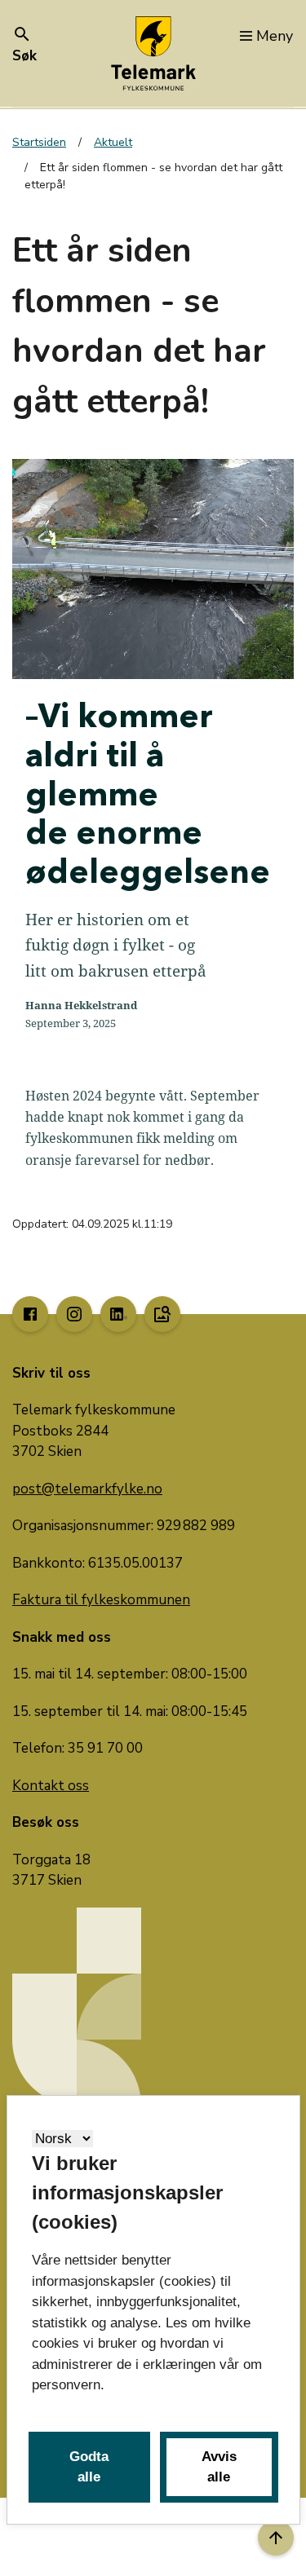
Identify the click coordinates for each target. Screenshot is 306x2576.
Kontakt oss (51, 1786)
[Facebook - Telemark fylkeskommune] (30, 1314)
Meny (275, 36)
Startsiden (39, 142)
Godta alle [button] (89, 2467)
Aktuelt (113, 142)
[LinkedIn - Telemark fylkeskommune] (118, 1314)
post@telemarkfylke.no (87, 1489)
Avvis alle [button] (219, 2467)
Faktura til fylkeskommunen (101, 1600)
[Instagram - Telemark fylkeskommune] (74, 1314)
